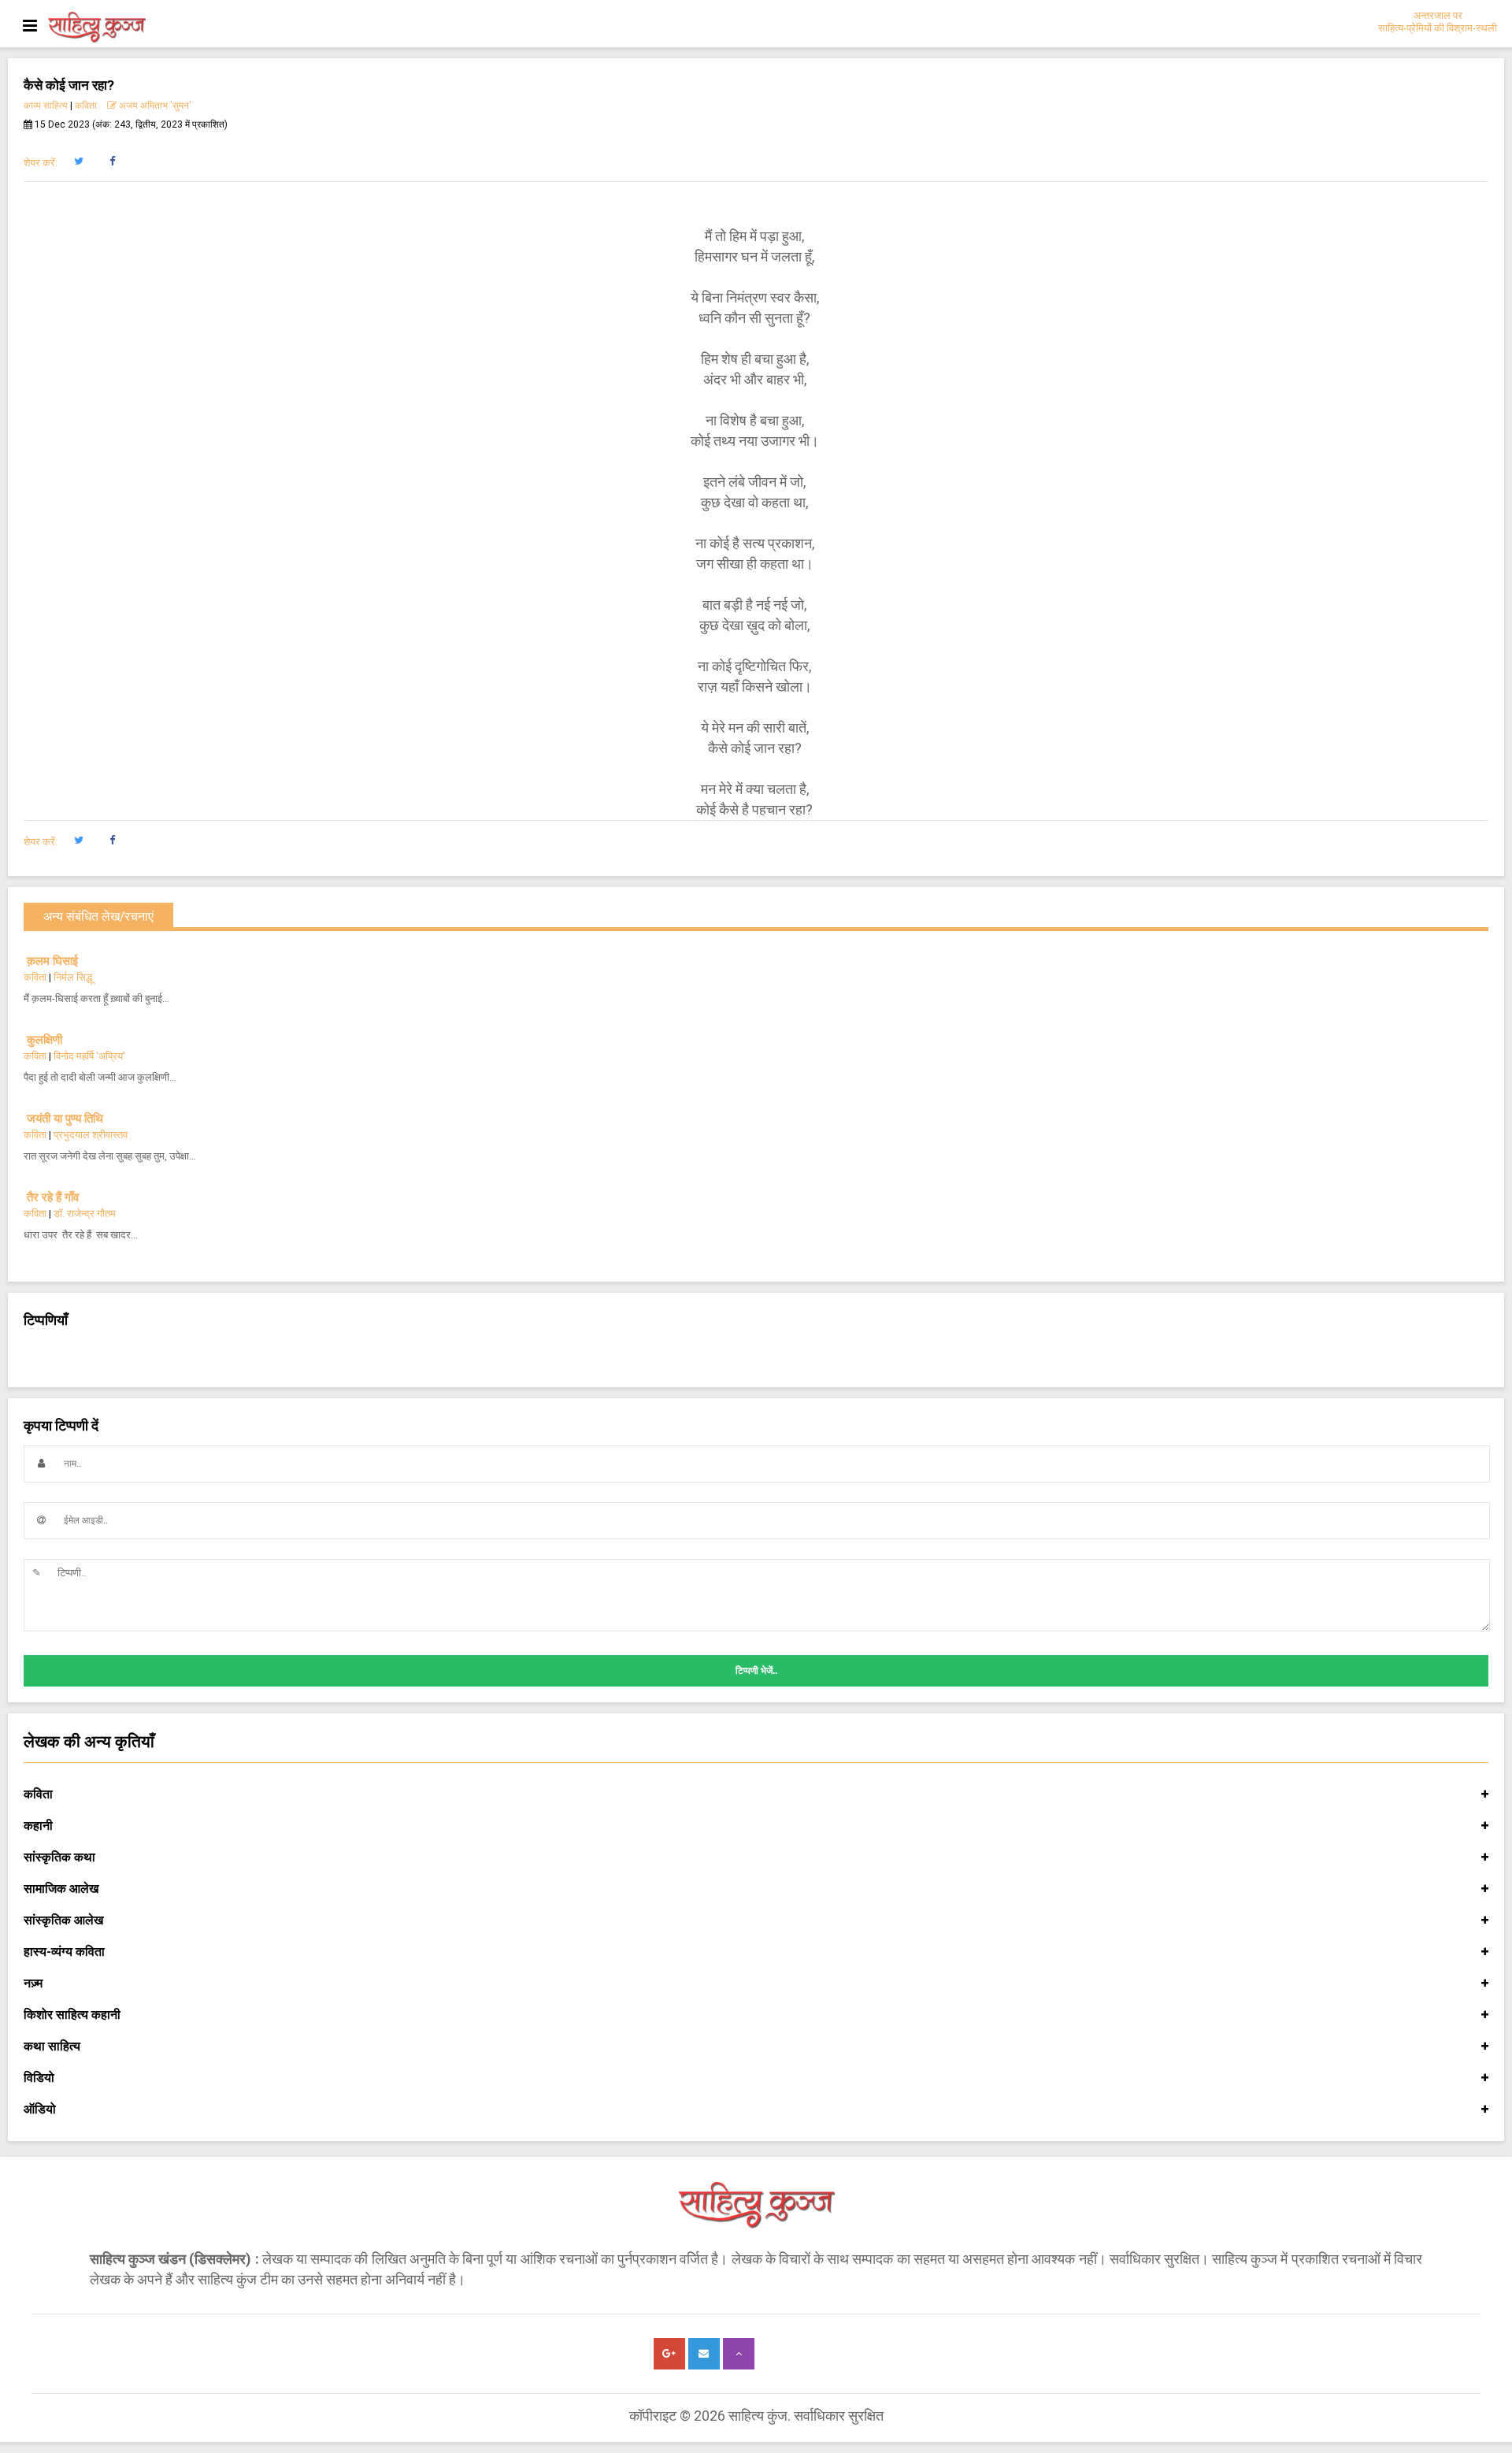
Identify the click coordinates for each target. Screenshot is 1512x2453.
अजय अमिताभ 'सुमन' (154, 106)
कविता (86, 106)
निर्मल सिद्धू (73, 977)
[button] (78, 161)
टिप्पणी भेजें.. (756, 1671)
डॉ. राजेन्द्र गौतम (85, 1214)
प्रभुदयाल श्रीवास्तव (91, 1135)
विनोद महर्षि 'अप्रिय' (89, 1056)
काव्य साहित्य (46, 106)
